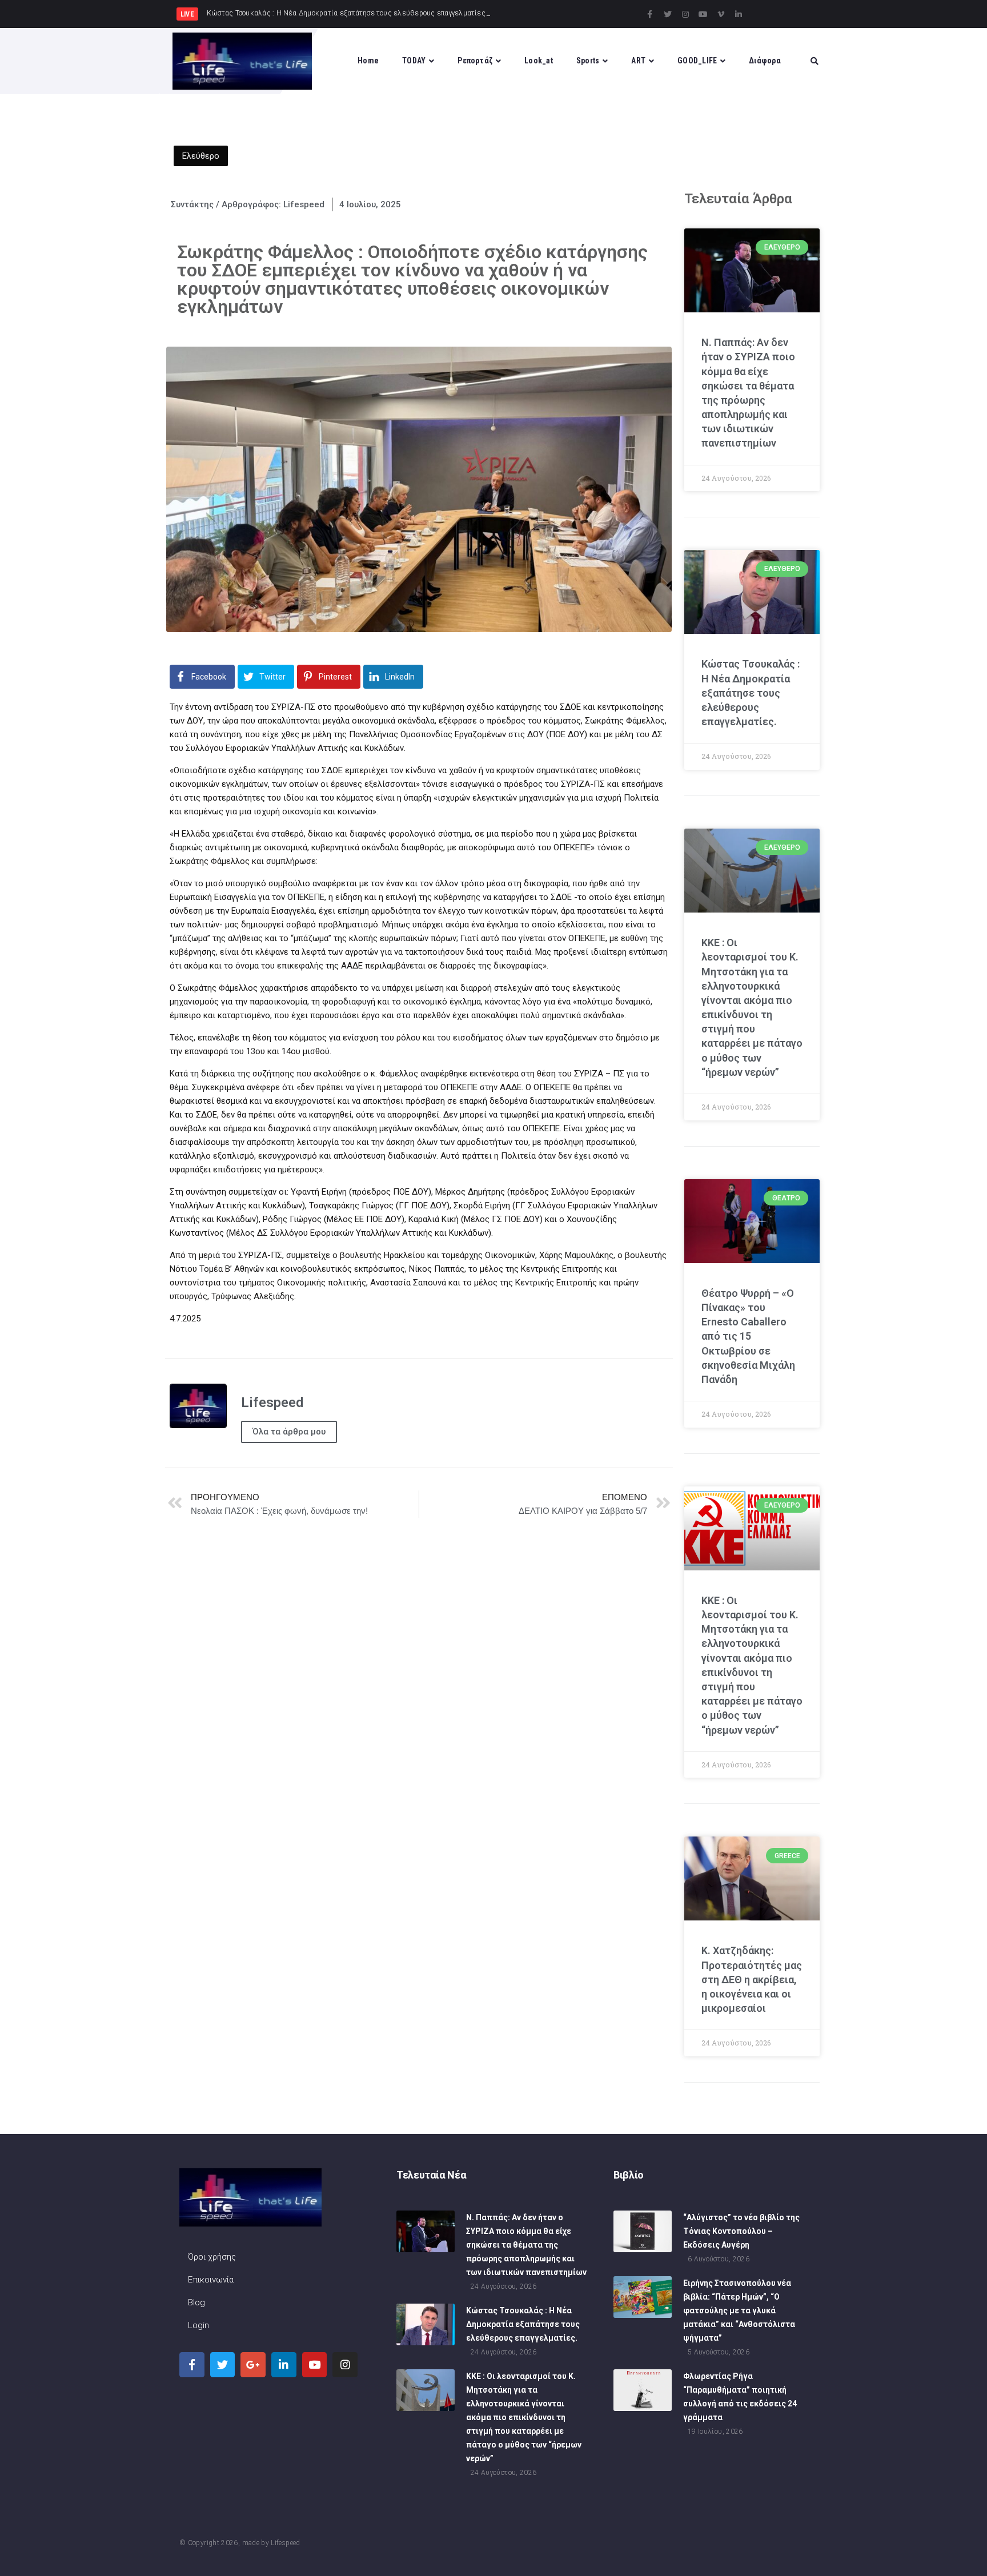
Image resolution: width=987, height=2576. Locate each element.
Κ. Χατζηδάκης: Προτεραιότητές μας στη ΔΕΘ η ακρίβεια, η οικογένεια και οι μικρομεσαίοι (752, 1979)
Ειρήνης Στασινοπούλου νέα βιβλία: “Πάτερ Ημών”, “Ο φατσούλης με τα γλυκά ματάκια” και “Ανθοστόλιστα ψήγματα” (739, 2310)
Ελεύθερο (201, 156)
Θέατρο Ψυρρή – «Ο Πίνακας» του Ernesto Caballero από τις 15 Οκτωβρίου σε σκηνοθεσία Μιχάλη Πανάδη (748, 1336)
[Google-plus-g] (253, 2365)
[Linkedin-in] (739, 14)
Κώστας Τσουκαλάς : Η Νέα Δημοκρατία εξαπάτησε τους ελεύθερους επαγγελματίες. (751, 693)
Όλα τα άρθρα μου (289, 1432)
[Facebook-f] (650, 14)
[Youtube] (703, 14)
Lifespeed (285, 2543)
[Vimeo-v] (721, 14)
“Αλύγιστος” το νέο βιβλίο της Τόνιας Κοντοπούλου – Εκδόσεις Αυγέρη (741, 2231)
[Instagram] (685, 14)
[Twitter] (668, 14)
